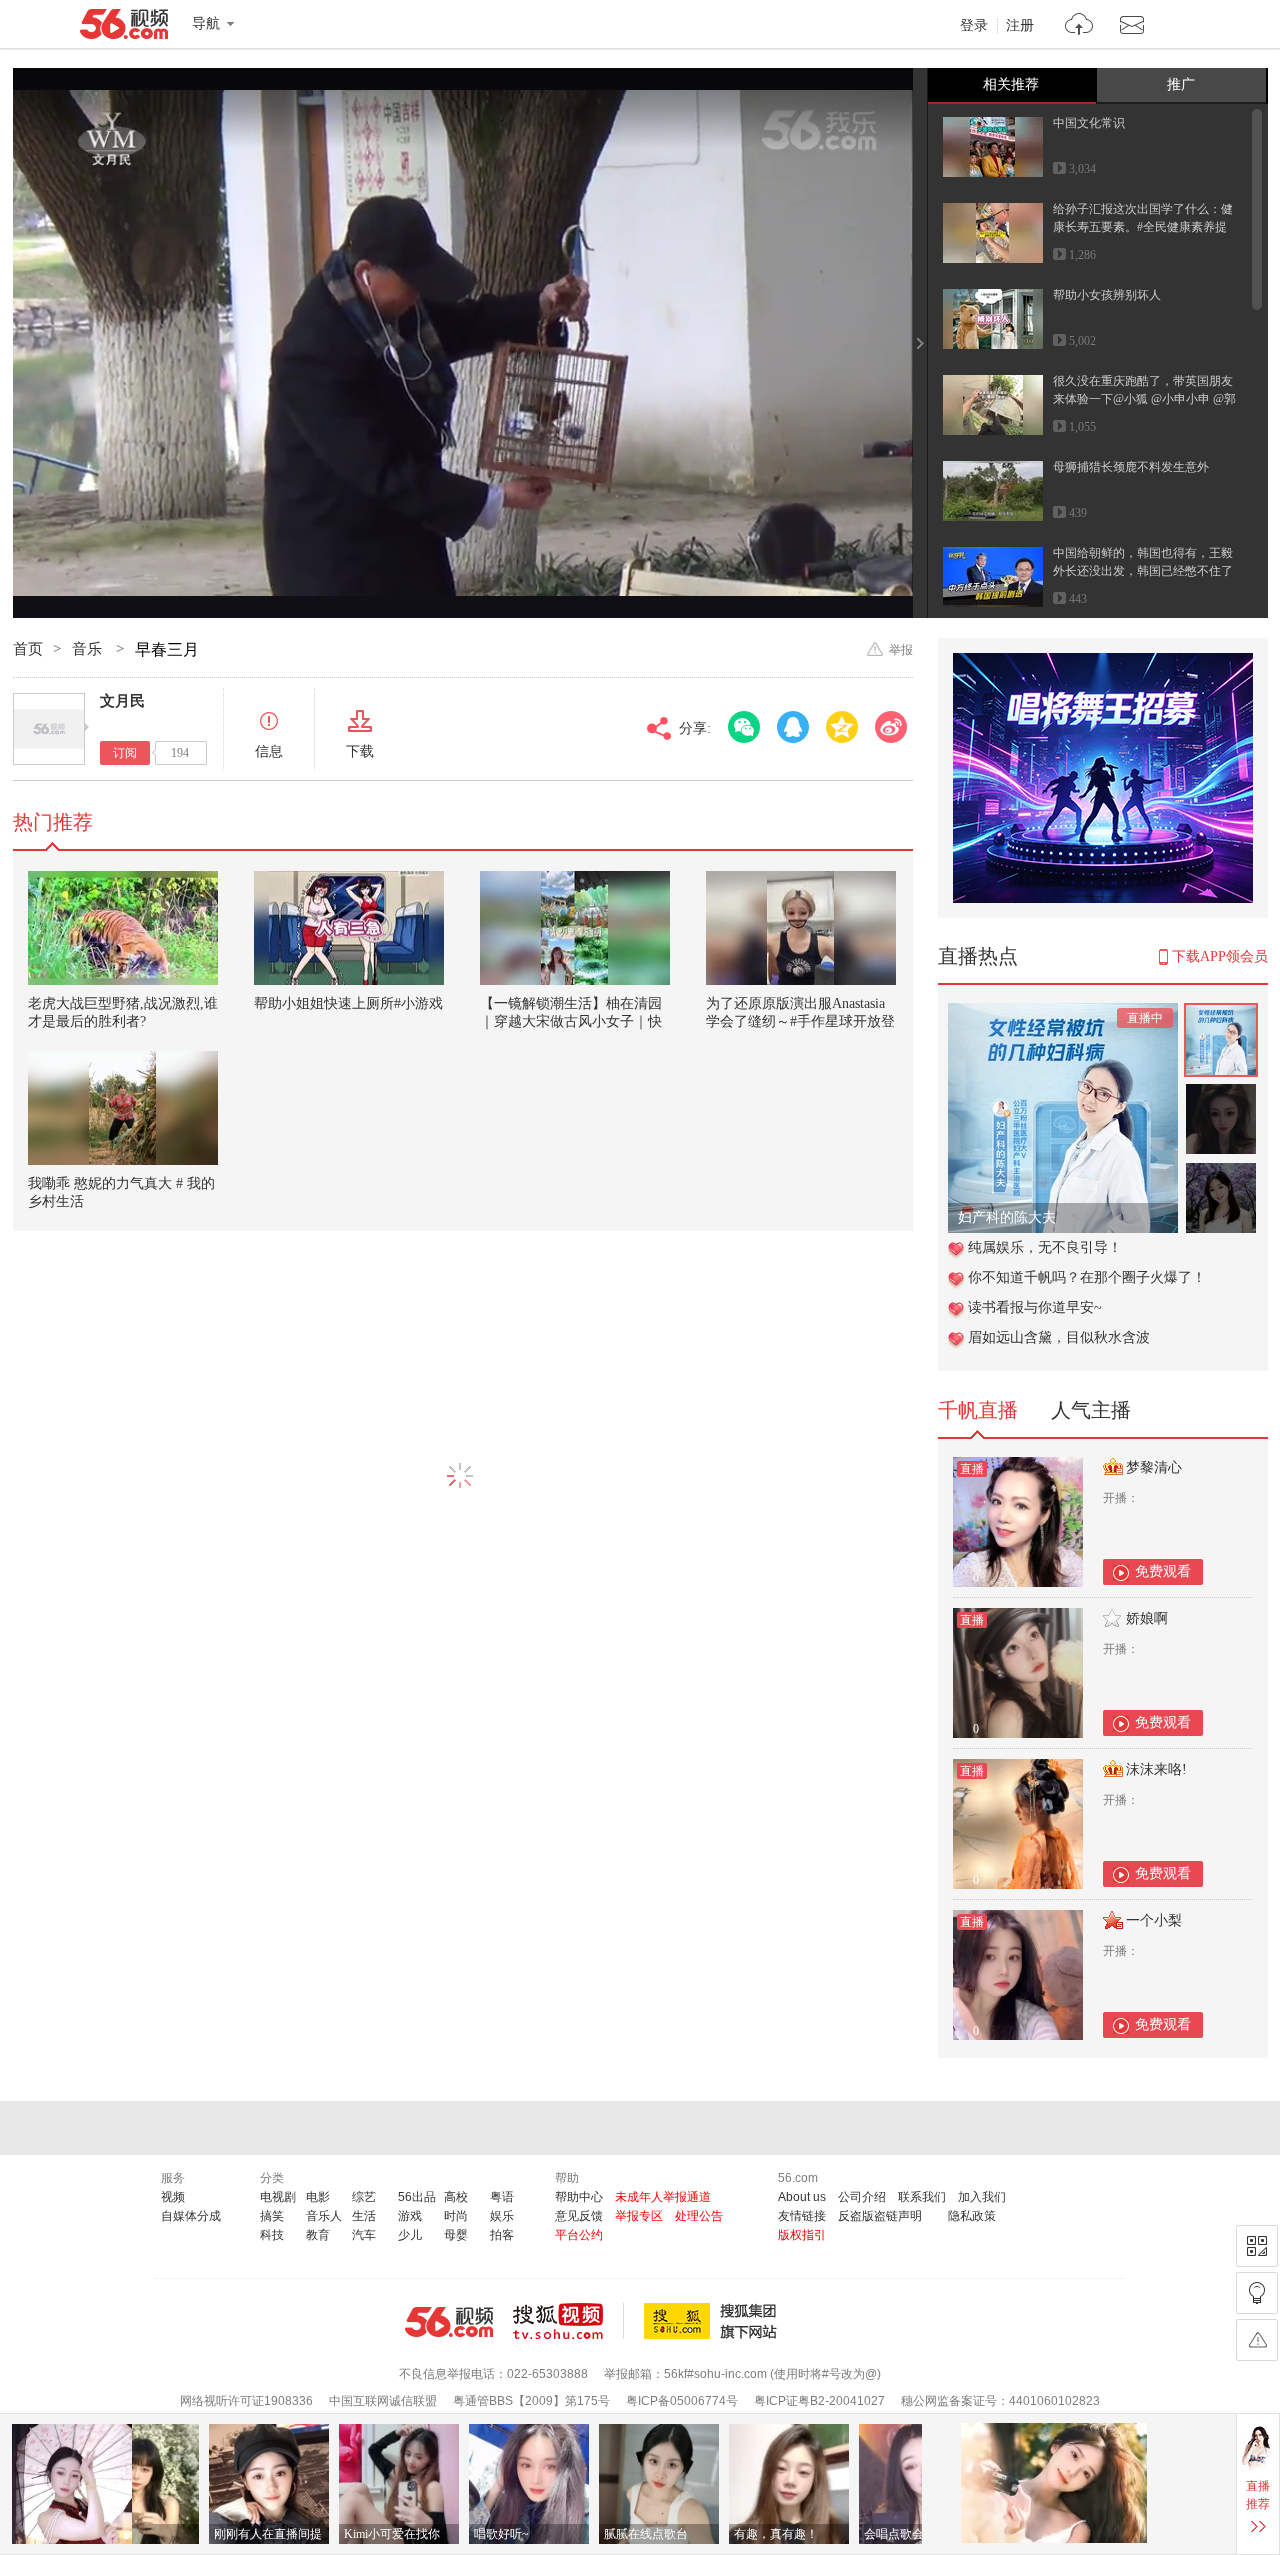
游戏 (410, 2216)
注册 (1020, 26)
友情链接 (802, 2216)
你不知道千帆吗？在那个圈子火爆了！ (1087, 1277)
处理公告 (699, 2216)
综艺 (364, 2197)
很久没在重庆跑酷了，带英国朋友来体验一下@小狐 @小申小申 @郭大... (1144, 399)
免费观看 (1163, 1571)
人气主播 (1091, 1410)
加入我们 (982, 2197)
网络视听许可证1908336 (246, 2401)
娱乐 (502, 2216)
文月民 (122, 701)
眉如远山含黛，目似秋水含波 (1059, 1337)
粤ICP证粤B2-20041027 (819, 2401)
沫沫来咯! (1156, 1769)
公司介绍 (862, 2197)
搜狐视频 (568, 2321)
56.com (124, 28)
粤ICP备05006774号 (682, 2401)
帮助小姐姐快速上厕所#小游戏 (348, 1003)
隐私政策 (972, 2216)
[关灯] (1257, 2293)
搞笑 (272, 2216)
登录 (974, 26)
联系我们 (922, 2197)
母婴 (456, 2235)
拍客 (502, 2235)
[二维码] (1257, 2246)
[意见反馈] (1257, 2340)
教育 (318, 2235)
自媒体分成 (191, 2216)
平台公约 (579, 2235)
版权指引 (802, 2235)
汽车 (364, 2235)
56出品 (417, 2197)
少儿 (410, 2235)
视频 (173, 2197)
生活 (364, 2216)
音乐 (89, 649)
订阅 (125, 753)
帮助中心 (579, 2197)
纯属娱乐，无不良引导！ (1045, 1247)
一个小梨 (1154, 1920)
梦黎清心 (1154, 1467)
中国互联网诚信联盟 (383, 2401)
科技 (272, 2235)
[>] (1079, 26)
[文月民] (49, 729)
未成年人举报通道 (663, 2197)
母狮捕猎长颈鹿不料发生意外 (1131, 467)
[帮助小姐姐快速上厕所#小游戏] (349, 928)
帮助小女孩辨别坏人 (1107, 295)
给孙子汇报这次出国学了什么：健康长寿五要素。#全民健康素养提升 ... (1143, 227)
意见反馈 (579, 2216)
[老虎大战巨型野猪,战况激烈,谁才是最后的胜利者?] (123, 928)
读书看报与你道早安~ (1035, 1307)
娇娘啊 (1147, 1618)
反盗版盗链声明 (880, 2216)
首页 (28, 649)
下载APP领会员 (1220, 956)
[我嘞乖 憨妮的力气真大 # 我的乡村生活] (123, 1108)
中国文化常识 (1089, 123)
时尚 (456, 2216)
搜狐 (714, 2321)
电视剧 (278, 2197)
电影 (318, 2197)
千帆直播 (978, 1410)
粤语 (502, 2197)
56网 (449, 2322)
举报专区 (639, 2216)
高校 (456, 2197)
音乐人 (324, 2216)
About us (802, 2197)
